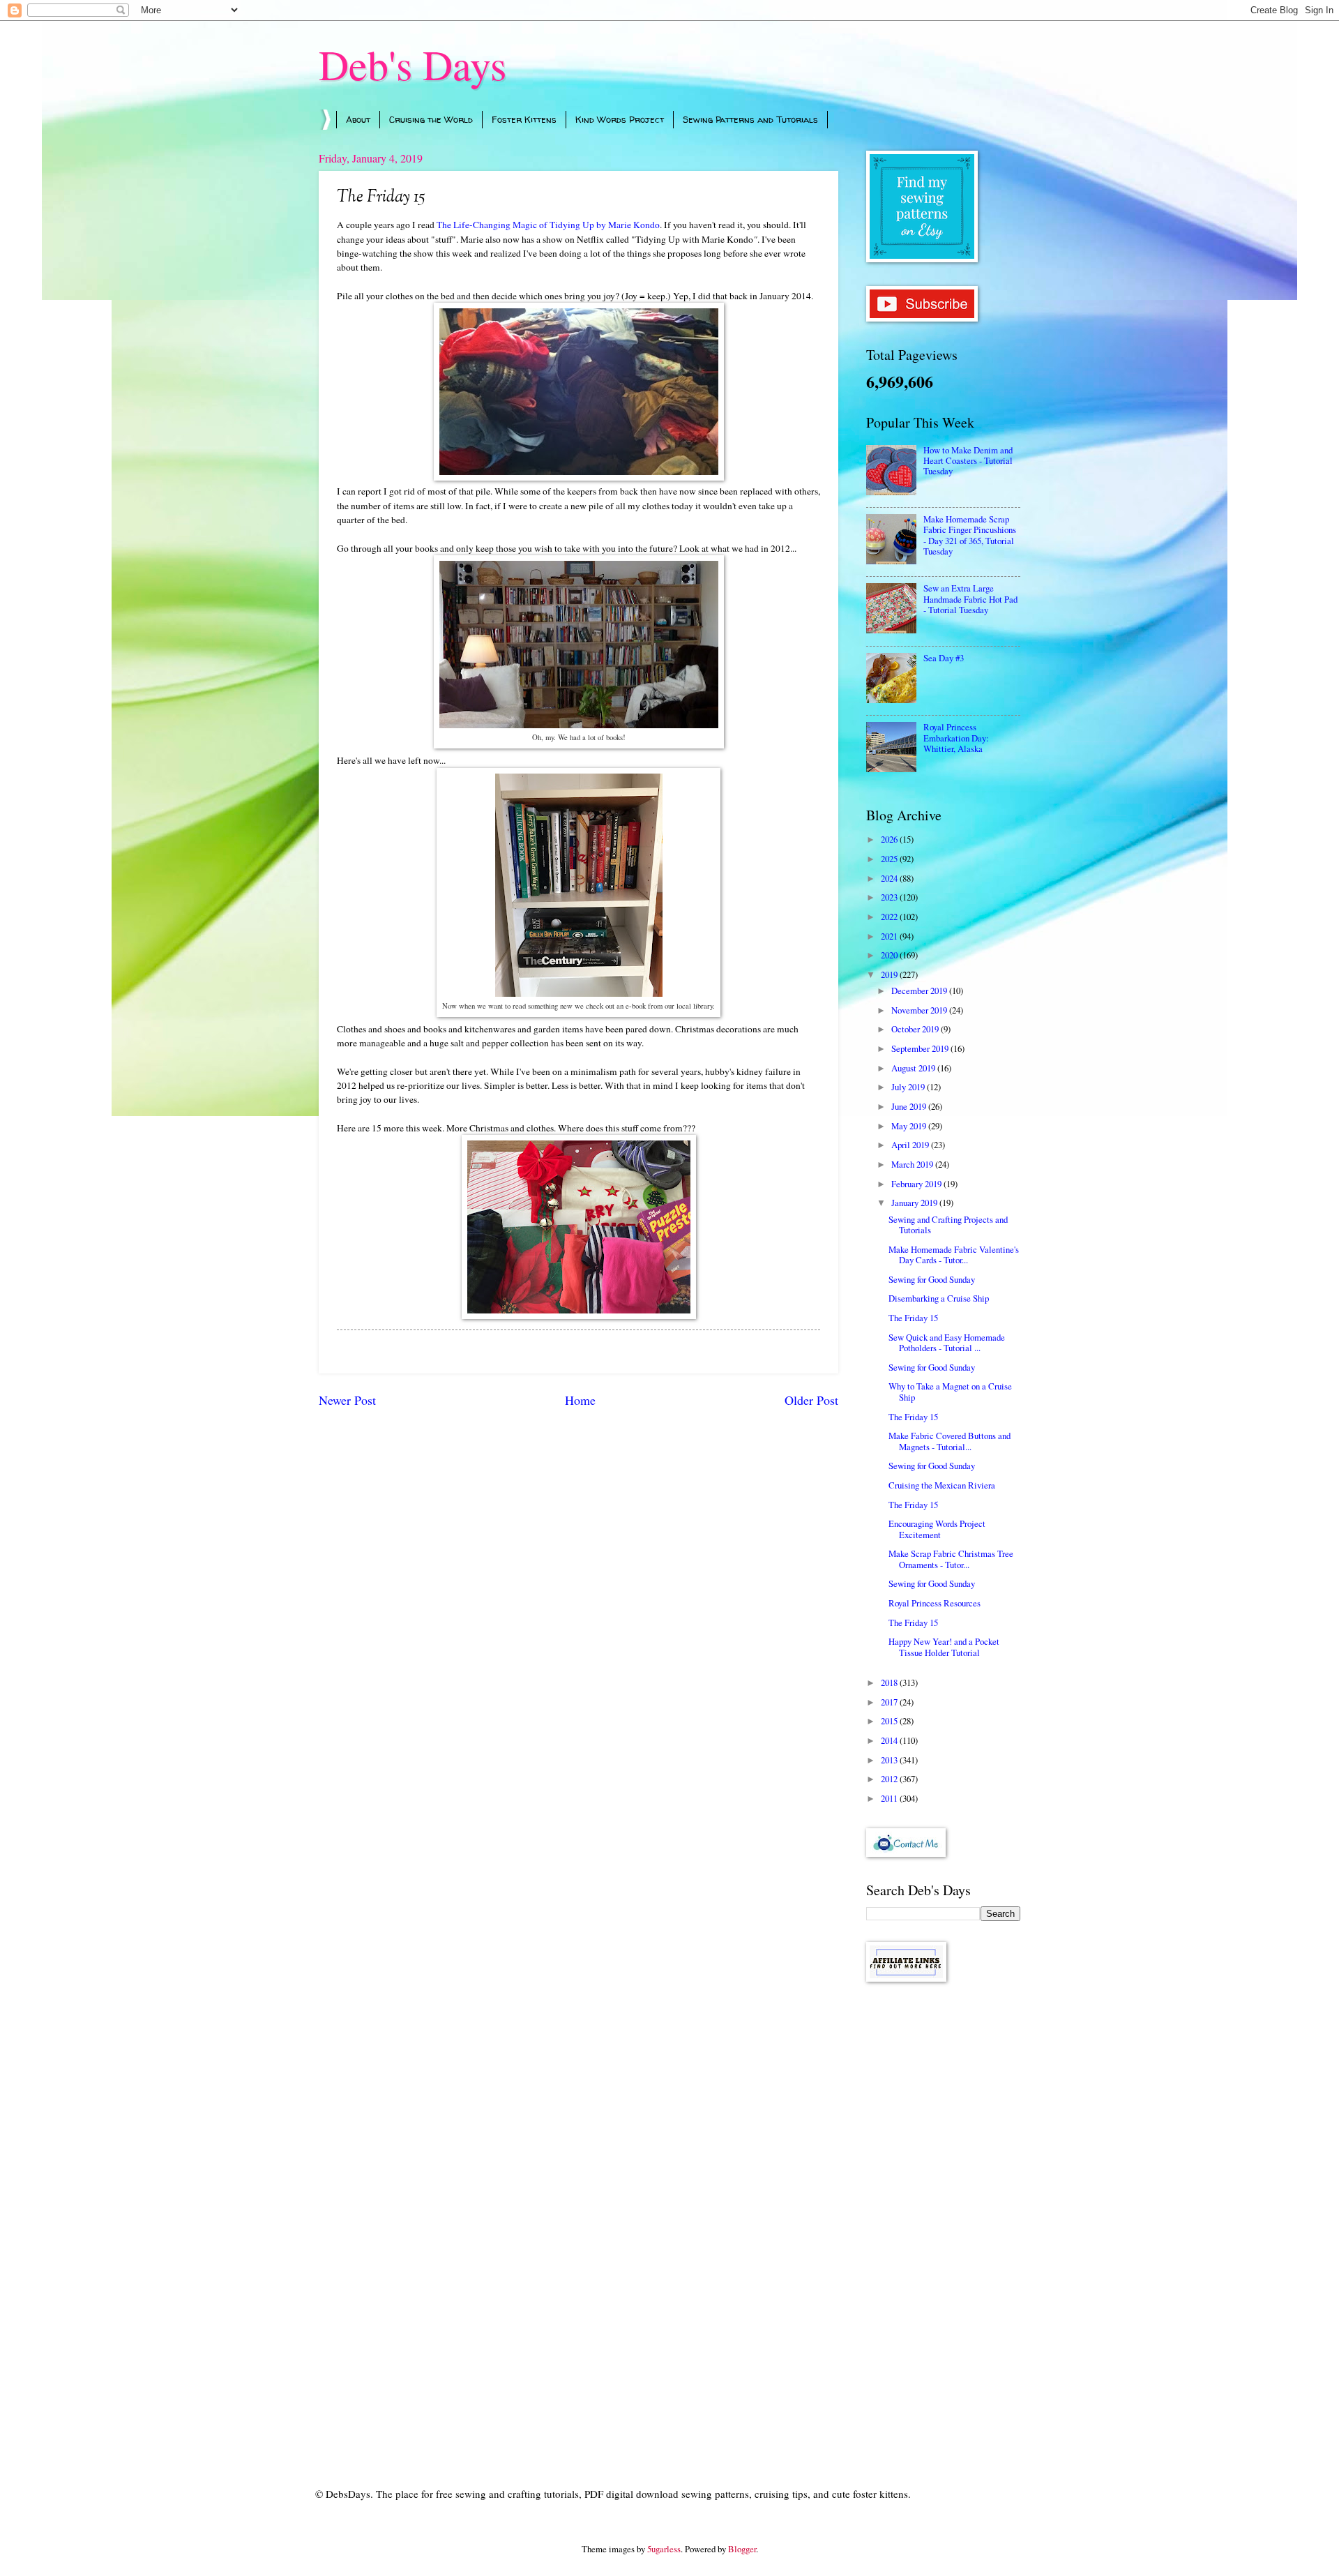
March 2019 (913, 1164)
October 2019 (916, 1029)
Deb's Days (413, 64)
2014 (890, 1740)
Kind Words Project (620, 119)
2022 (890, 917)
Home (580, 1400)
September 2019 (921, 1048)
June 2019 (910, 1106)
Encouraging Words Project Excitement (937, 1529)
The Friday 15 (913, 1318)
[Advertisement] (943, 2215)
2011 (890, 1798)
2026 (890, 839)
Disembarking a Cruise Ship (939, 1298)
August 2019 (914, 1068)
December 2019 (920, 991)
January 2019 (915, 1203)
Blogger (742, 2549)
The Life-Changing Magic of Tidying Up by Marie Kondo (548, 225)
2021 (890, 936)
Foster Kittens (524, 119)
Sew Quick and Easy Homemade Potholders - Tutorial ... (947, 1342)
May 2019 (910, 1126)
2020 (890, 955)
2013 (890, 1760)
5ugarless (664, 2549)
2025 (890, 859)
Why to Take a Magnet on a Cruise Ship (950, 1391)
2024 (890, 878)
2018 (890, 1682)
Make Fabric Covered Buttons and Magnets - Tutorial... (950, 1441)
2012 (890, 1779)
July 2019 (909, 1087)
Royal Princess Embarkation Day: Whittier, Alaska (956, 738)
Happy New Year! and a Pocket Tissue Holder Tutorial (944, 1647)
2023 (890, 897)
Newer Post (347, 1400)
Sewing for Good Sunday (932, 1279)
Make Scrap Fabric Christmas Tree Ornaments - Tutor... (951, 1559)
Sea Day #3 (944, 658)
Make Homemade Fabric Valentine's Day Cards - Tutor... (954, 1255)
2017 (890, 1702)
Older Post (811, 1400)
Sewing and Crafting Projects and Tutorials (948, 1225)
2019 (890, 974)
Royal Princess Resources (935, 1603)
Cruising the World (431, 119)
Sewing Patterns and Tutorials (750, 119)
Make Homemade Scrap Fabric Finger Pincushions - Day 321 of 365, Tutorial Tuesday (970, 535)
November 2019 (920, 1010)
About (358, 119)
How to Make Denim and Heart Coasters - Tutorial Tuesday (968, 461)
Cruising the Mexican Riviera (942, 1485)
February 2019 (917, 1184)
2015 (890, 1721)
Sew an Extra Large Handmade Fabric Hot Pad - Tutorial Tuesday (970, 599)
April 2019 (911, 1145)
